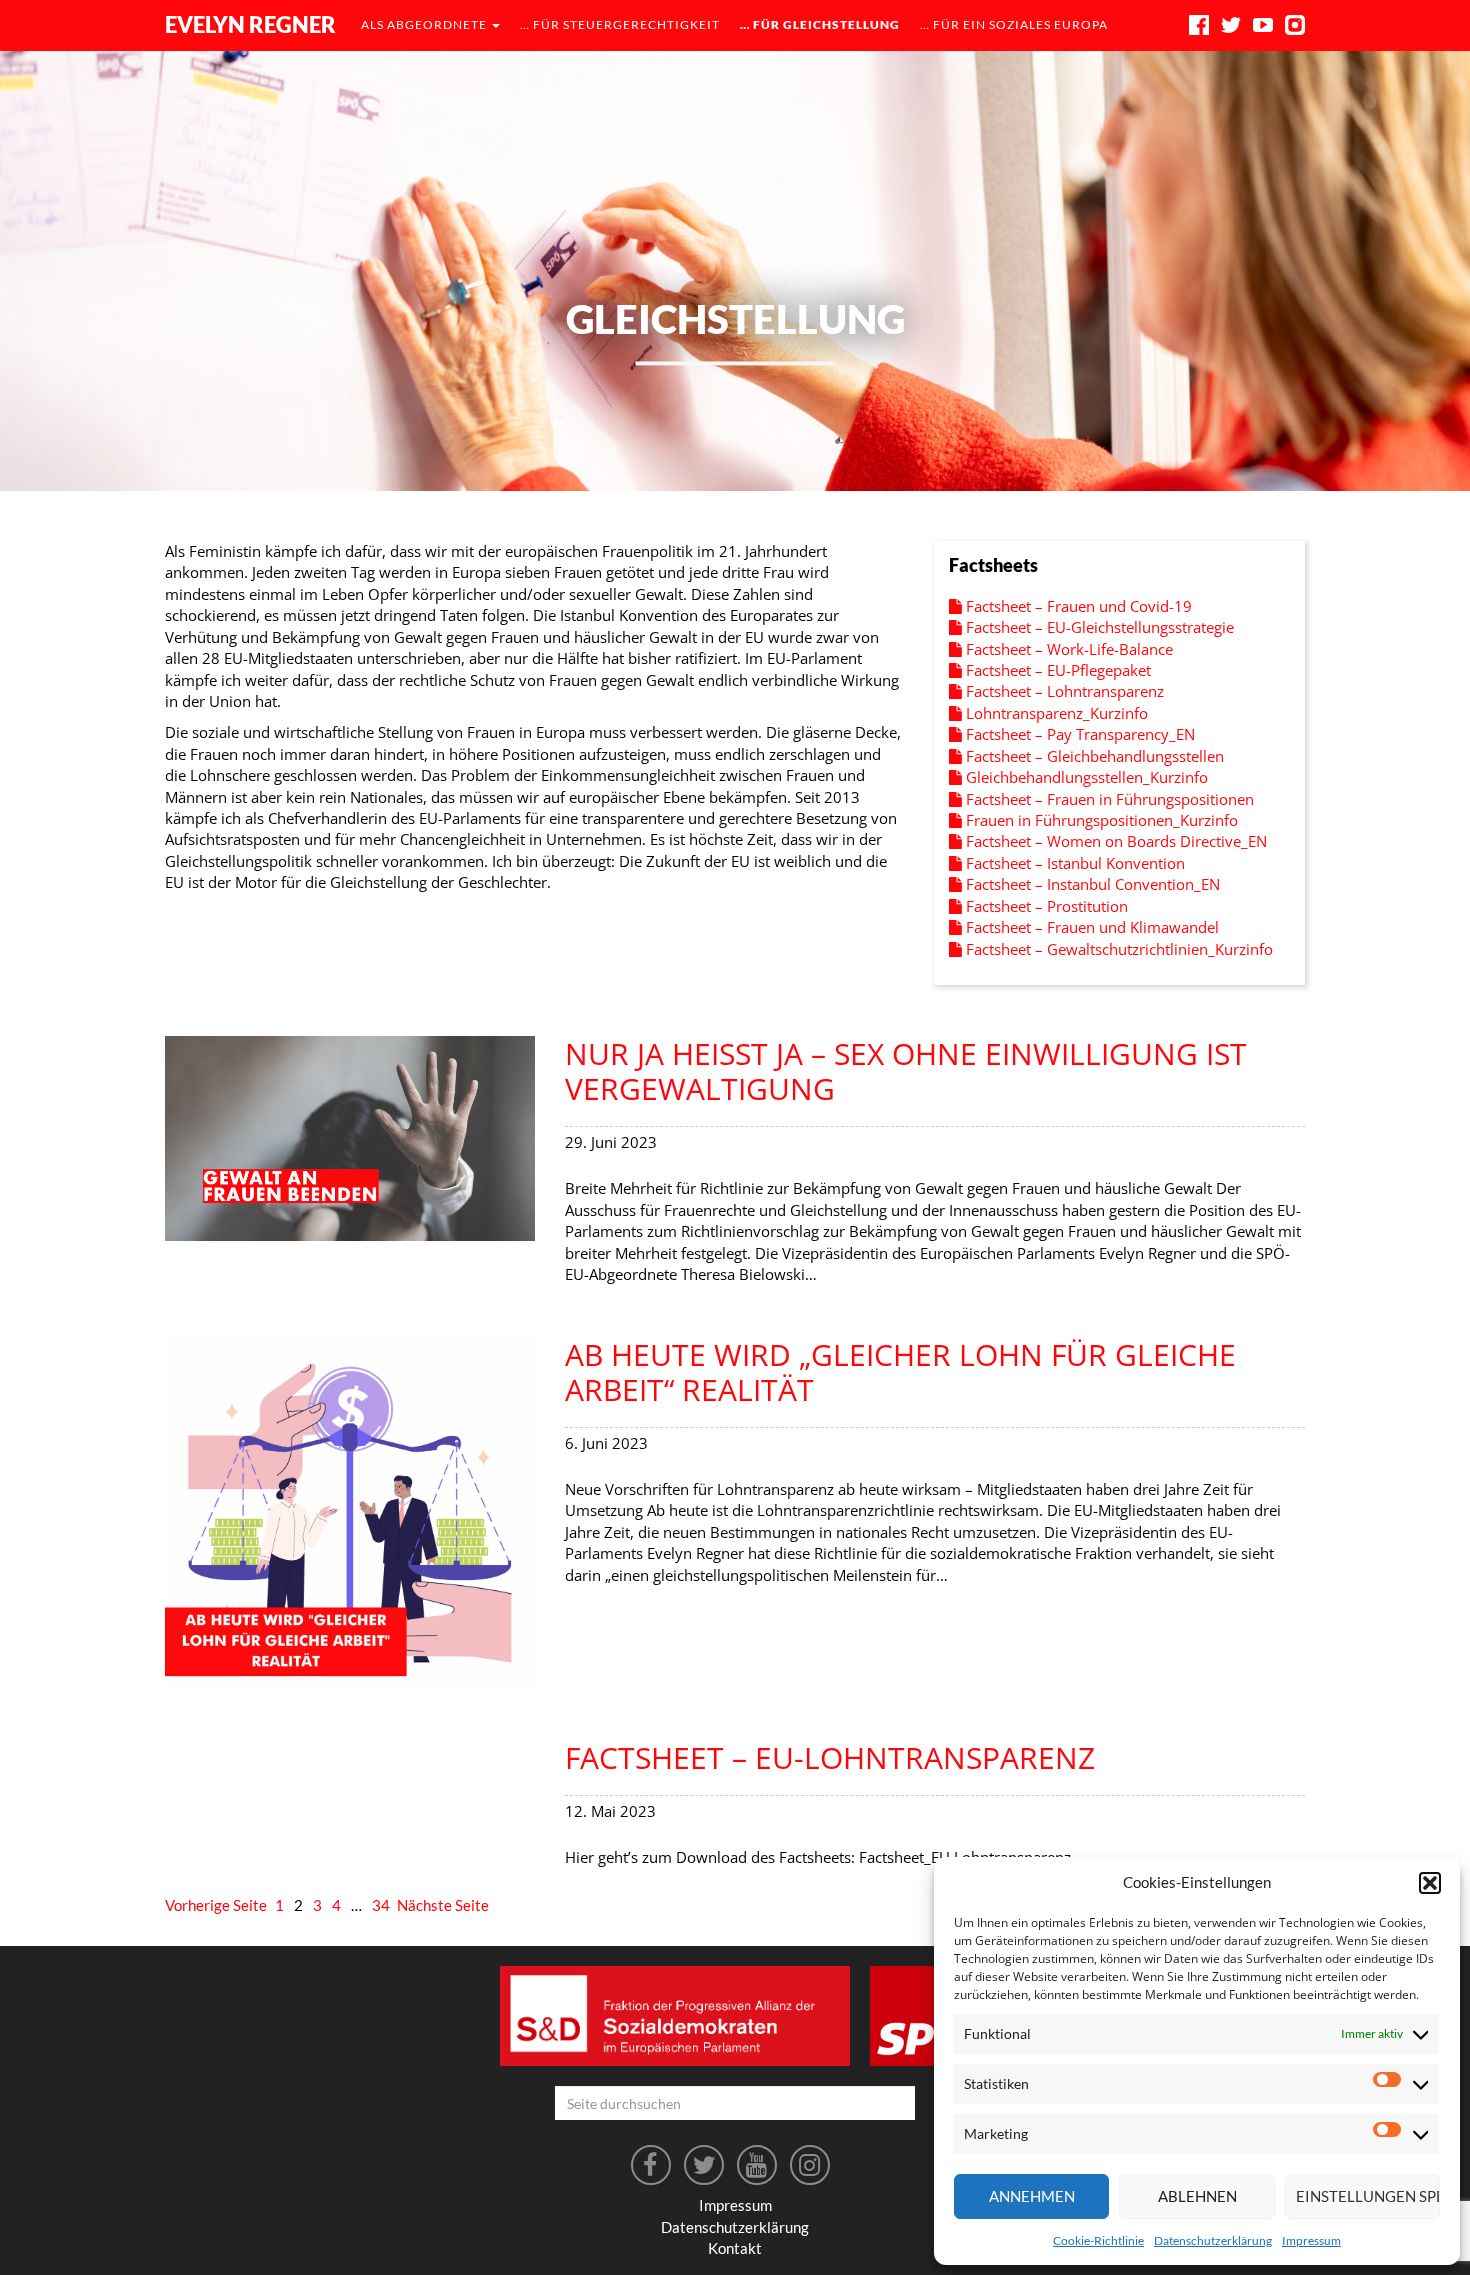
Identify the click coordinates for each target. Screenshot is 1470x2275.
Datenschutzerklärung (1213, 2240)
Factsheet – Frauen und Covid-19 (1077, 606)
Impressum (1311, 2240)
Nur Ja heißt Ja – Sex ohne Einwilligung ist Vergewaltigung (906, 1071)
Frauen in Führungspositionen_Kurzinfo (1100, 820)
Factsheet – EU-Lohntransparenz (830, 1757)
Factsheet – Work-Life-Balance (1067, 649)
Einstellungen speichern (1368, 2196)
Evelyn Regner (250, 24)
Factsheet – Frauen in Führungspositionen (1108, 799)
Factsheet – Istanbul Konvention (1073, 863)
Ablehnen (1197, 2196)
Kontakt (735, 2248)
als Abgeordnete (425, 24)
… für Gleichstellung (820, 24)
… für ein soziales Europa (1014, 24)
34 (381, 1905)
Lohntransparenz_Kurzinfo (1055, 713)
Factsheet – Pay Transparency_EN (1078, 734)
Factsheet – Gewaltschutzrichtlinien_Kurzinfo (1117, 949)
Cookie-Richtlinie (1098, 2240)
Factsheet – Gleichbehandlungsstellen (1093, 756)
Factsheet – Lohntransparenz (1063, 691)
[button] (1430, 1883)
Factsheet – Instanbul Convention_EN (1091, 884)
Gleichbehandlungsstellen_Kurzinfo (1085, 777)
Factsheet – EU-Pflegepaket (1056, 670)
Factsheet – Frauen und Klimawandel (1090, 927)
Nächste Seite (443, 1905)
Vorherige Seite (216, 1905)
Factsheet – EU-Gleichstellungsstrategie (1098, 627)
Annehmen (1032, 2196)
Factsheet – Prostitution (1045, 906)
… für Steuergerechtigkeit (620, 24)
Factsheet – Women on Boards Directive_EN (1114, 841)
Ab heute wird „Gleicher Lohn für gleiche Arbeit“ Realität (900, 1372)
